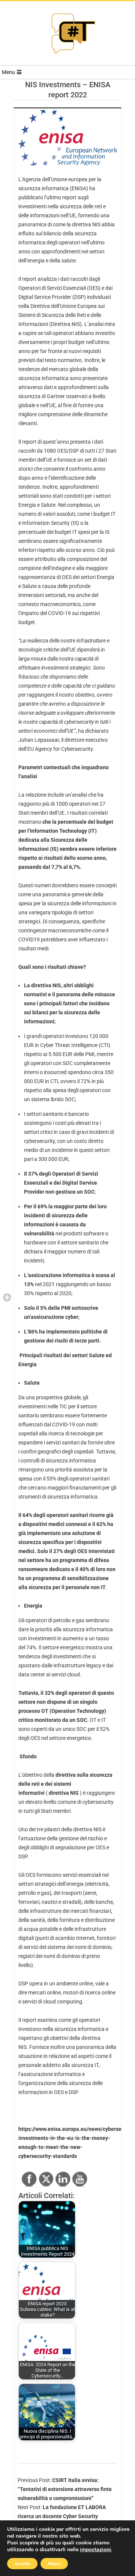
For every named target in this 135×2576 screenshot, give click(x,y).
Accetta (22, 2564)
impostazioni (95, 2550)
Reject (54, 2564)
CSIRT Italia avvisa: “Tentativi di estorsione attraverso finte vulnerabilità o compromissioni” (65, 2489)
